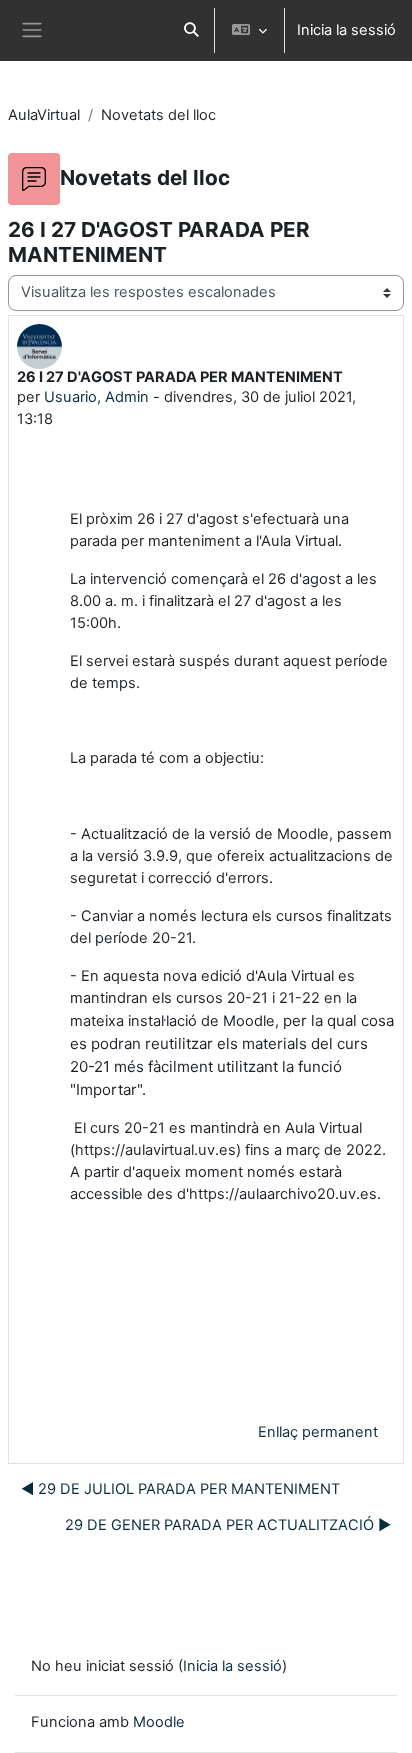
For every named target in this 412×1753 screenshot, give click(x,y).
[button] (191, 30)
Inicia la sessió (346, 30)
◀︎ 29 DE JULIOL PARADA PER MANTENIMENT (180, 1489)
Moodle (159, 1722)
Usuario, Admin (96, 397)
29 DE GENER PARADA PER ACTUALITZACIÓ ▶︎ (228, 1525)
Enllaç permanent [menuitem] (318, 1432)
